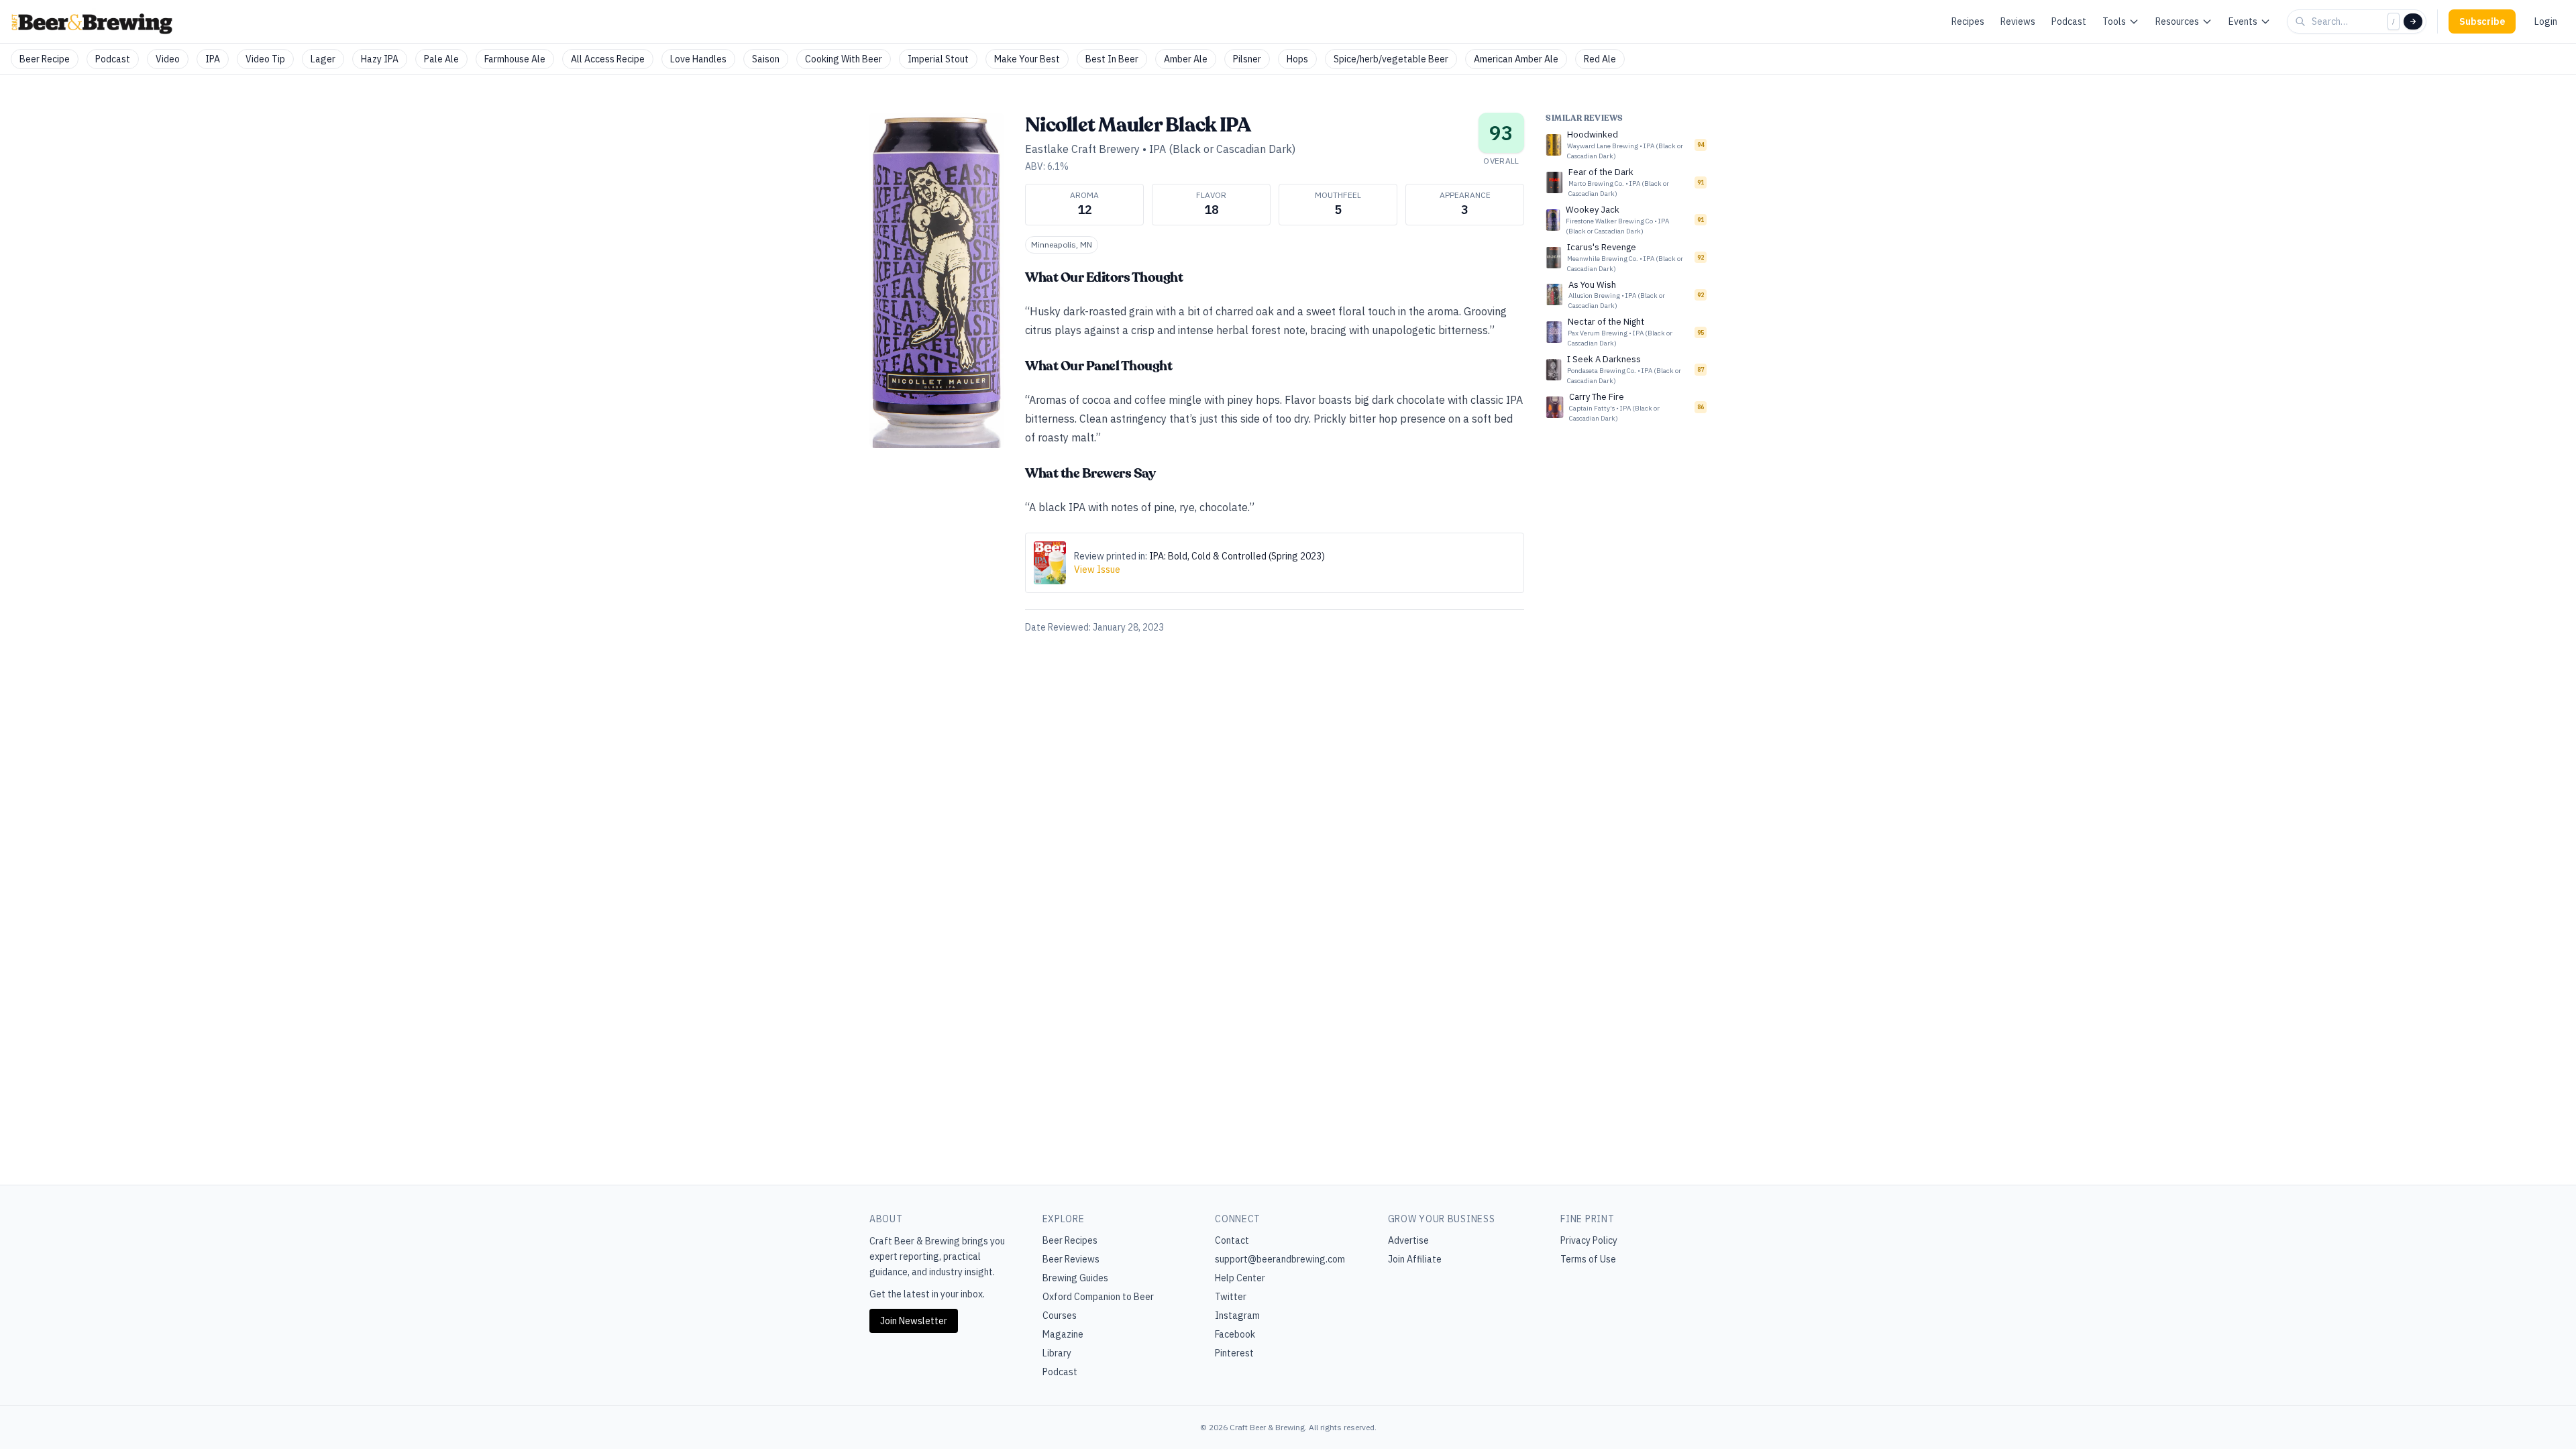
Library (1057, 1353)
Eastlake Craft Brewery (1082, 149)
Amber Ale (1186, 59)
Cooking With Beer (844, 59)
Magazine (1063, 1334)
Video (168, 59)
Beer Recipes (1070, 1240)
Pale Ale (441, 59)
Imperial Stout (938, 59)
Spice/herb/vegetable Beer (1391, 59)
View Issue (1097, 570)
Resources (2177, 21)
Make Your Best (1027, 59)
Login (2546, 21)
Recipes (1968, 21)
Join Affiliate (1415, 1259)
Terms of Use (1588, 1259)
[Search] (2413, 21)
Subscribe (2482, 21)
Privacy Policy (1589, 1240)
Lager (323, 59)
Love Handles (698, 59)
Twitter (1231, 1297)
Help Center (1240, 1278)
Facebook (1235, 1334)
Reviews (2018, 21)
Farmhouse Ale (515, 59)
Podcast (2069, 21)
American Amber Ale (1516, 59)
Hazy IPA (380, 59)
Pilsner (1247, 59)
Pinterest (1234, 1353)
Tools (2114, 21)
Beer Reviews (1071, 1259)
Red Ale (1600, 59)
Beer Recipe (45, 59)
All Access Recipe (608, 59)
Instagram (1237, 1316)
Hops (1297, 59)
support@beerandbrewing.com (1280, 1259)
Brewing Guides (1075, 1278)
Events (2243, 21)
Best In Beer (1112, 59)
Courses (1060, 1316)
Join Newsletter (914, 1321)
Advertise (1408, 1240)
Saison (766, 59)
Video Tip (265, 59)
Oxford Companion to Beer (1098, 1297)
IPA (213, 59)
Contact (1232, 1240)
